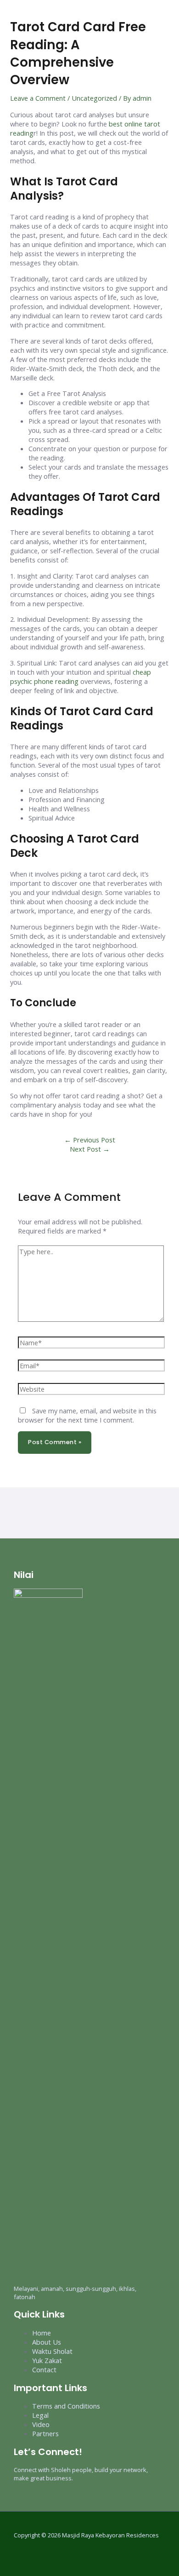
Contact (44, 2369)
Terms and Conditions (66, 2406)
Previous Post (90, 1140)
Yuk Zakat (47, 2360)
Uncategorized (94, 98)
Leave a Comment (38, 98)
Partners (45, 2433)
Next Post (90, 1149)
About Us (47, 2342)
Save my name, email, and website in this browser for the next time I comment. (87, 1415)
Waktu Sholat (52, 2351)
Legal (40, 2415)
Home (42, 2333)
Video (41, 2424)
